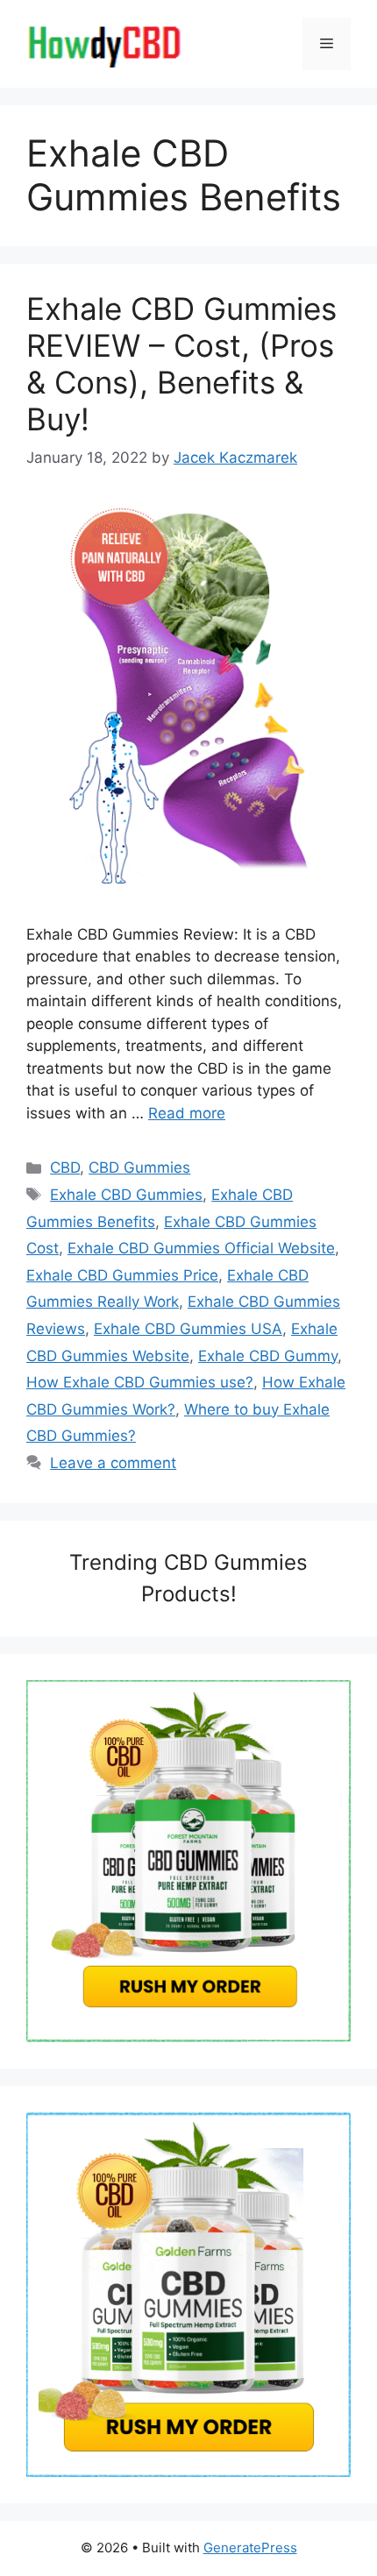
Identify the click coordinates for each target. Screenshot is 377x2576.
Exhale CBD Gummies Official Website (201, 1248)
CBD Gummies (139, 1167)
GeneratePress (250, 2548)
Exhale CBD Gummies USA (188, 1329)
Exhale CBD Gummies (126, 1195)
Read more (187, 1113)
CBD (65, 1167)
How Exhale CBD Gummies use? (140, 1382)
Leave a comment (113, 1463)
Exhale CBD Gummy (268, 1356)
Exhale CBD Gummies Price (122, 1275)
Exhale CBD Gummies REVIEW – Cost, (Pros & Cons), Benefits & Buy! (181, 364)
